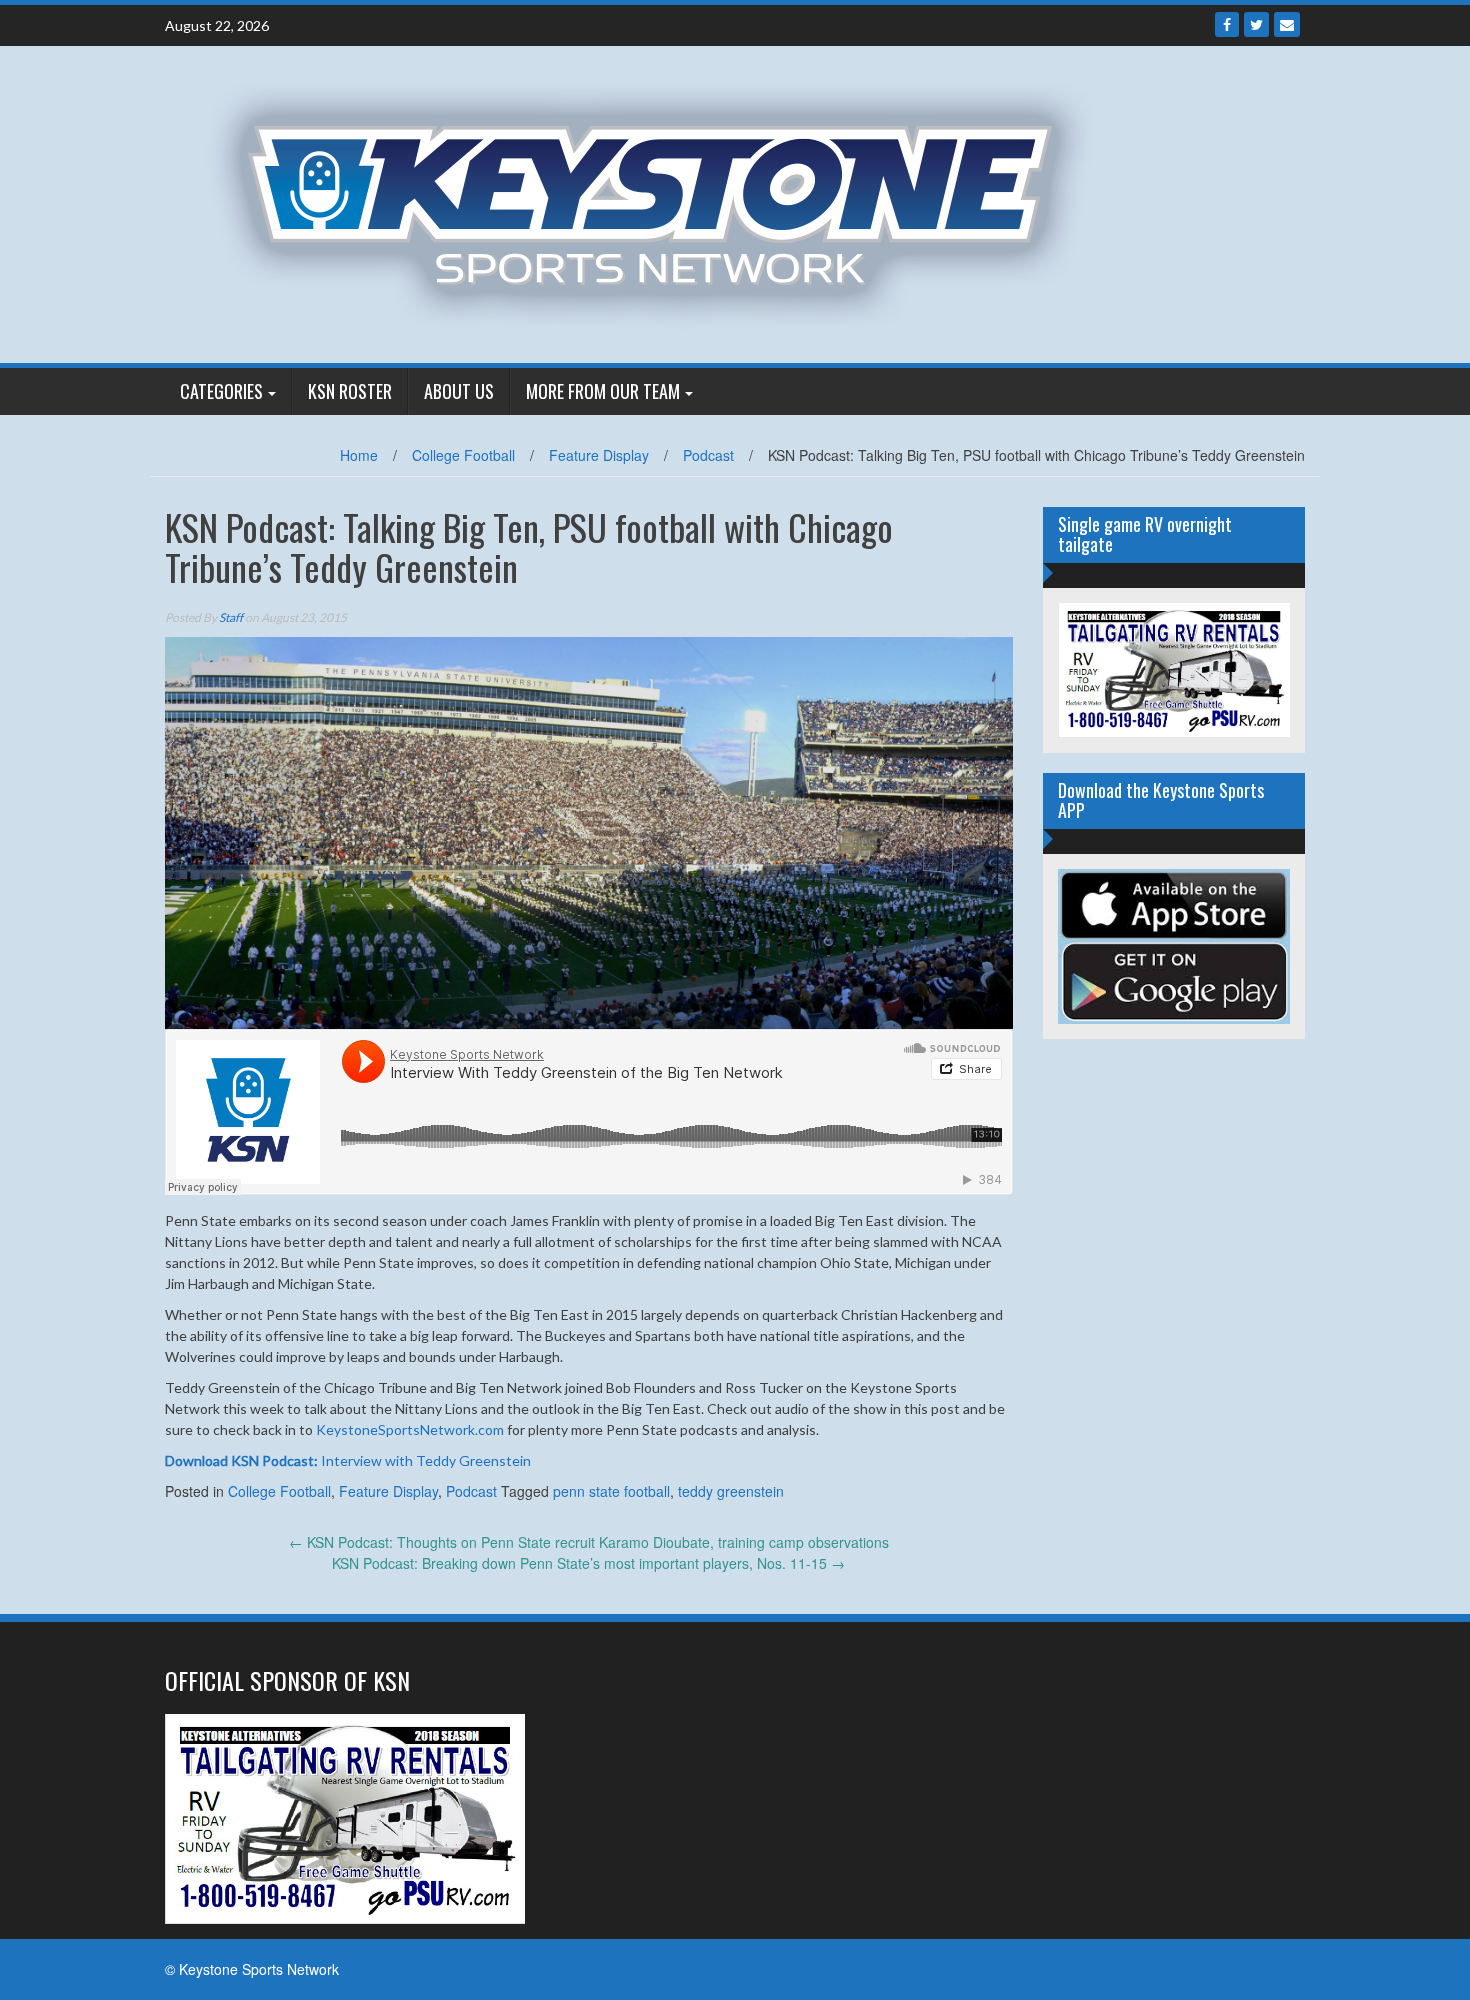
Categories (221, 391)
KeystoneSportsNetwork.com (410, 1429)
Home (359, 455)
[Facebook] (1227, 24)
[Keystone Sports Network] (661, 202)
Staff (231, 617)
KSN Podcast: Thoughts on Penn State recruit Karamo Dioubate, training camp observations (589, 1542)
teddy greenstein (731, 1491)
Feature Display (599, 455)
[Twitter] (1256, 24)
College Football (463, 455)
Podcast (708, 455)
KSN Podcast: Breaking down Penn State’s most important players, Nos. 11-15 (588, 1563)
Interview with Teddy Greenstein (348, 1460)
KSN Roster (350, 391)
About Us (459, 391)
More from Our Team (603, 391)
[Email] (1287, 24)
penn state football (611, 1491)
